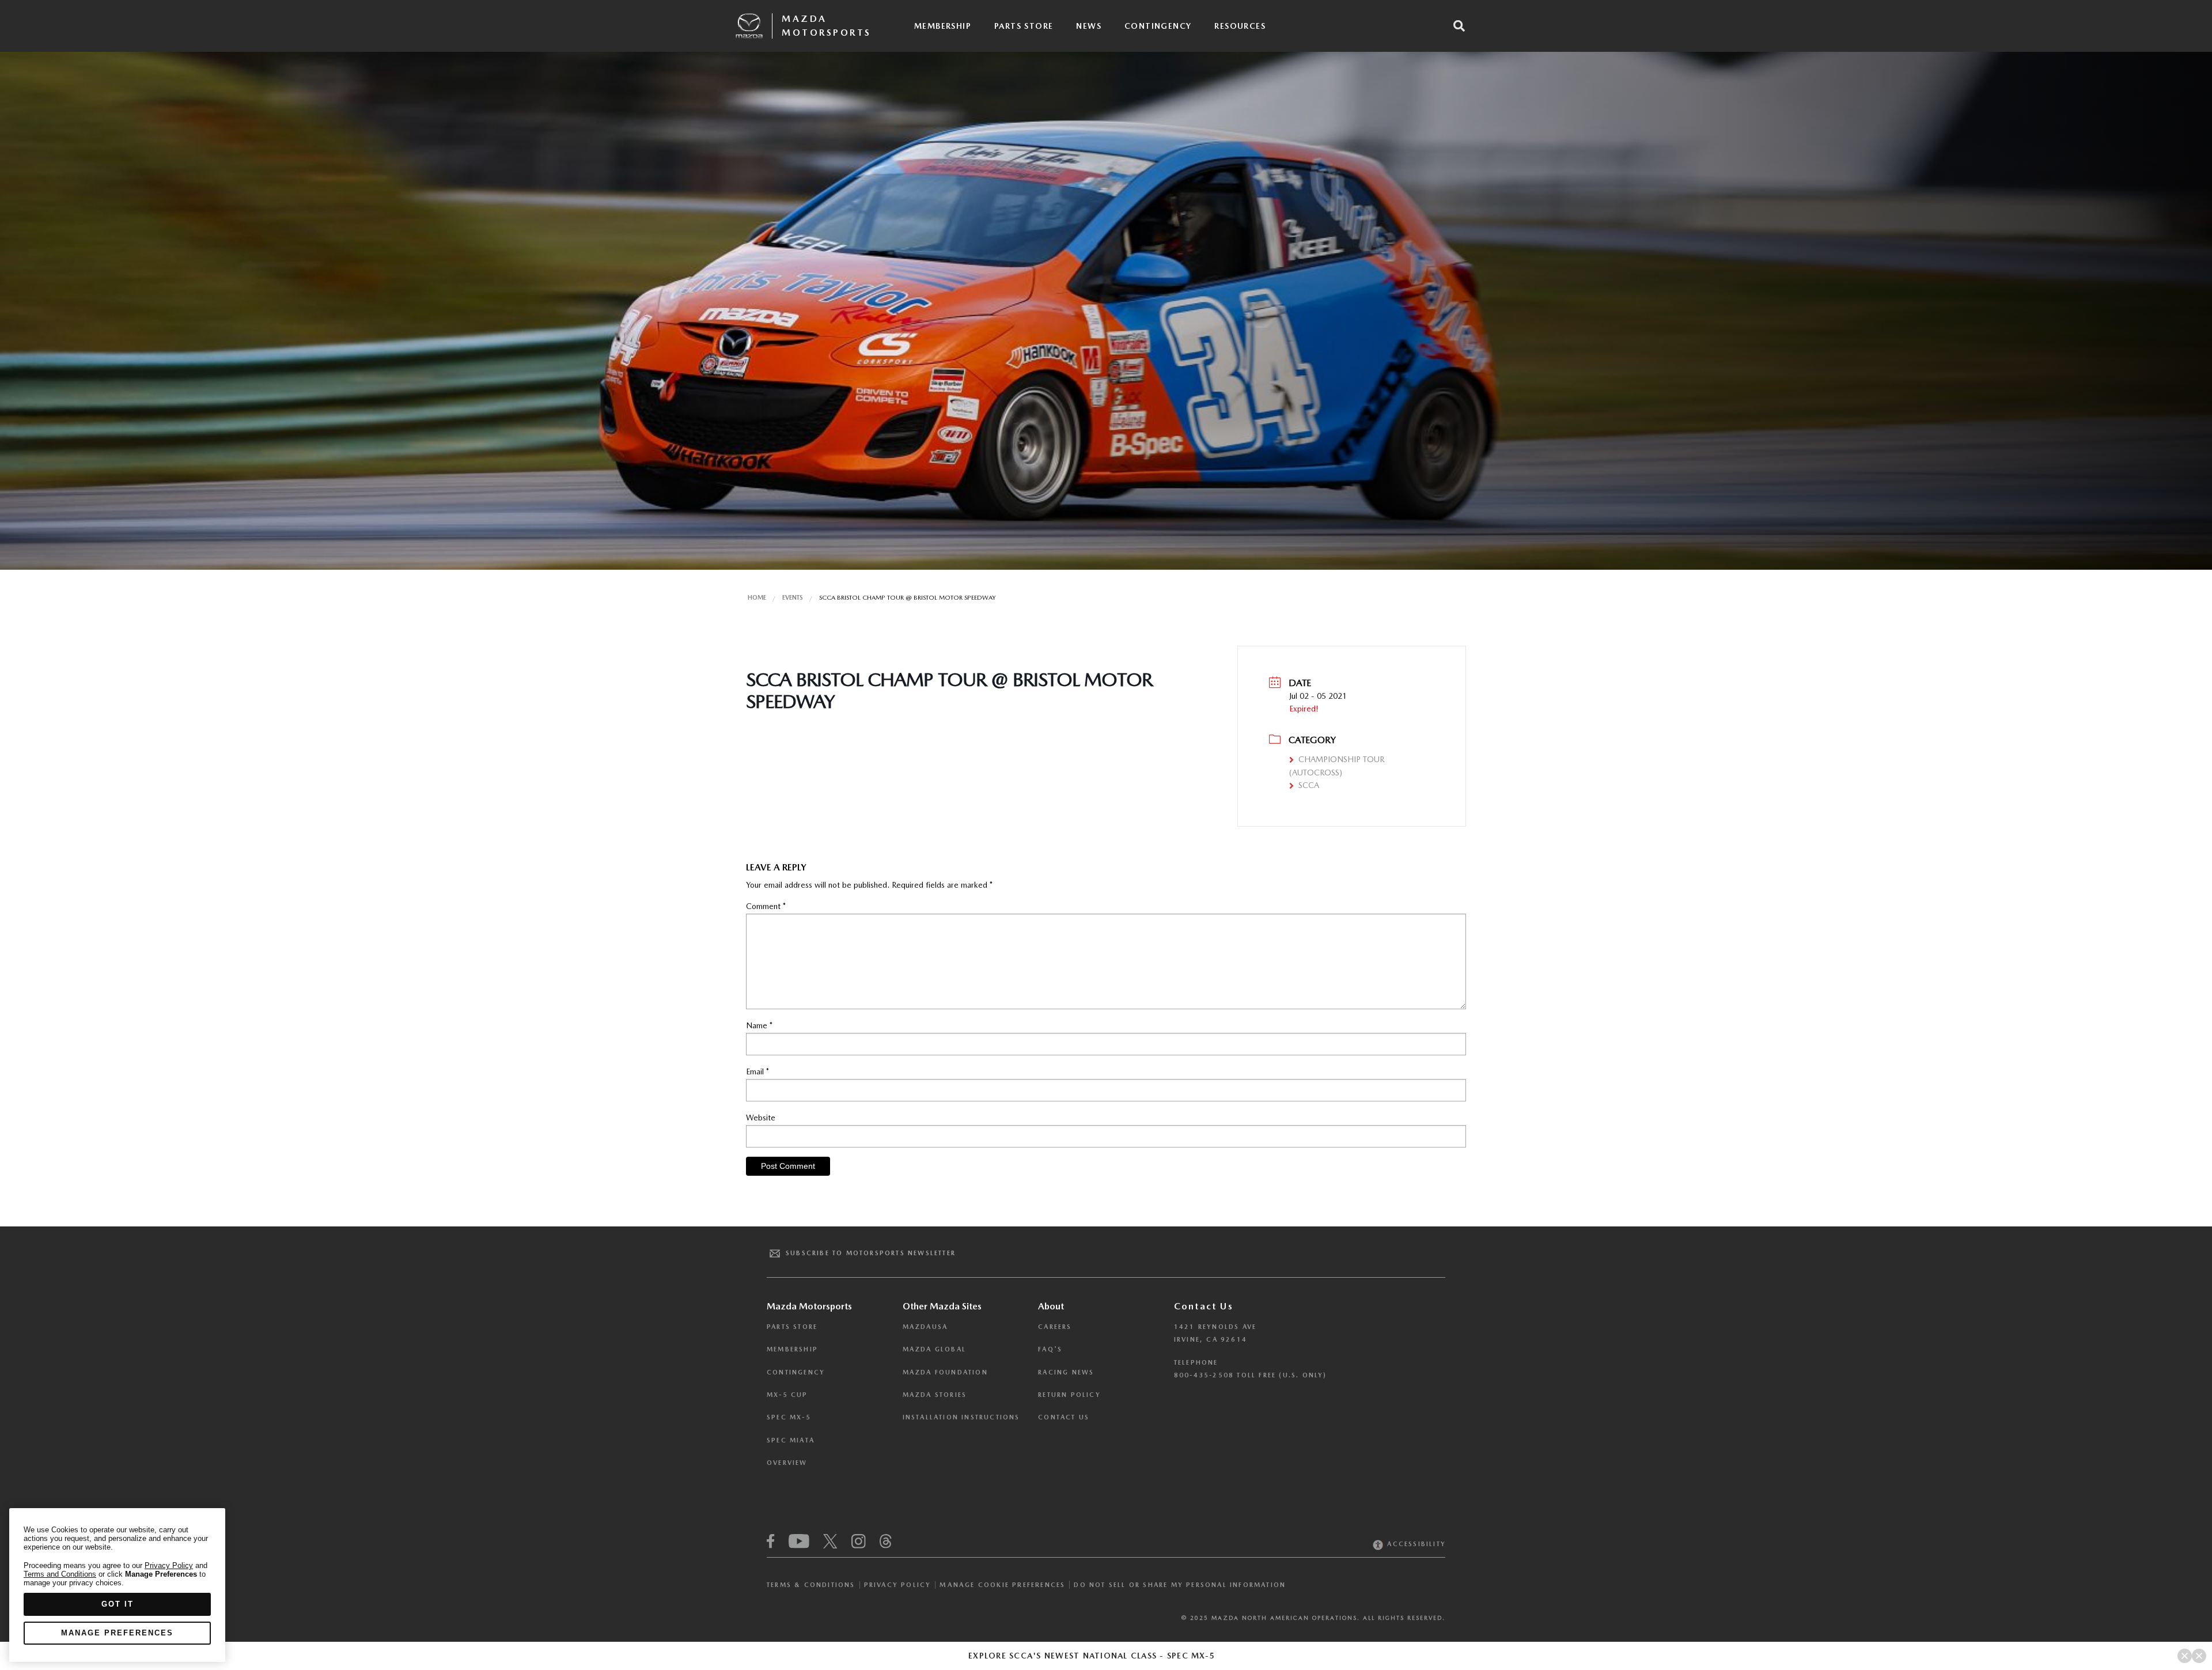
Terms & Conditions (811, 1585)
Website (761, 1118)
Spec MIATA (791, 1440)
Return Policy (1069, 1395)
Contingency (1158, 26)
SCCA (1309, 785)
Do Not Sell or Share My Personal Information (1180, 1585)
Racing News (1066, 1372)
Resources (1240, 26)
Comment (766, 906)
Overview (787, 1463)
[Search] (1459, 26)
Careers (1055, 1327)
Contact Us (1064, 1417)
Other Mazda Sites (942, 1306)
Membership (943, 26)
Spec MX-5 (789, 1417)
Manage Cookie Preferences (1002, 1585)
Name (759, 1025)
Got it (118, 1604)
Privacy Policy (898, 1585)
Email (757, 1071)
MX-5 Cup (787, 1395)
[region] (117, 1585)
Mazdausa (925, 1327)
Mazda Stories (935, 1395)
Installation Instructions (961, 1417)
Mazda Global (934, 1349)
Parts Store (1024, 26)
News (1089, 26)
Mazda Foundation (945, 1372)
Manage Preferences (117, 1633)
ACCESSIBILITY (1415, 1544)
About (1051, 1306)
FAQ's (1050, 1349)
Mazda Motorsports (827, 26)
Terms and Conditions (60, 1574)
